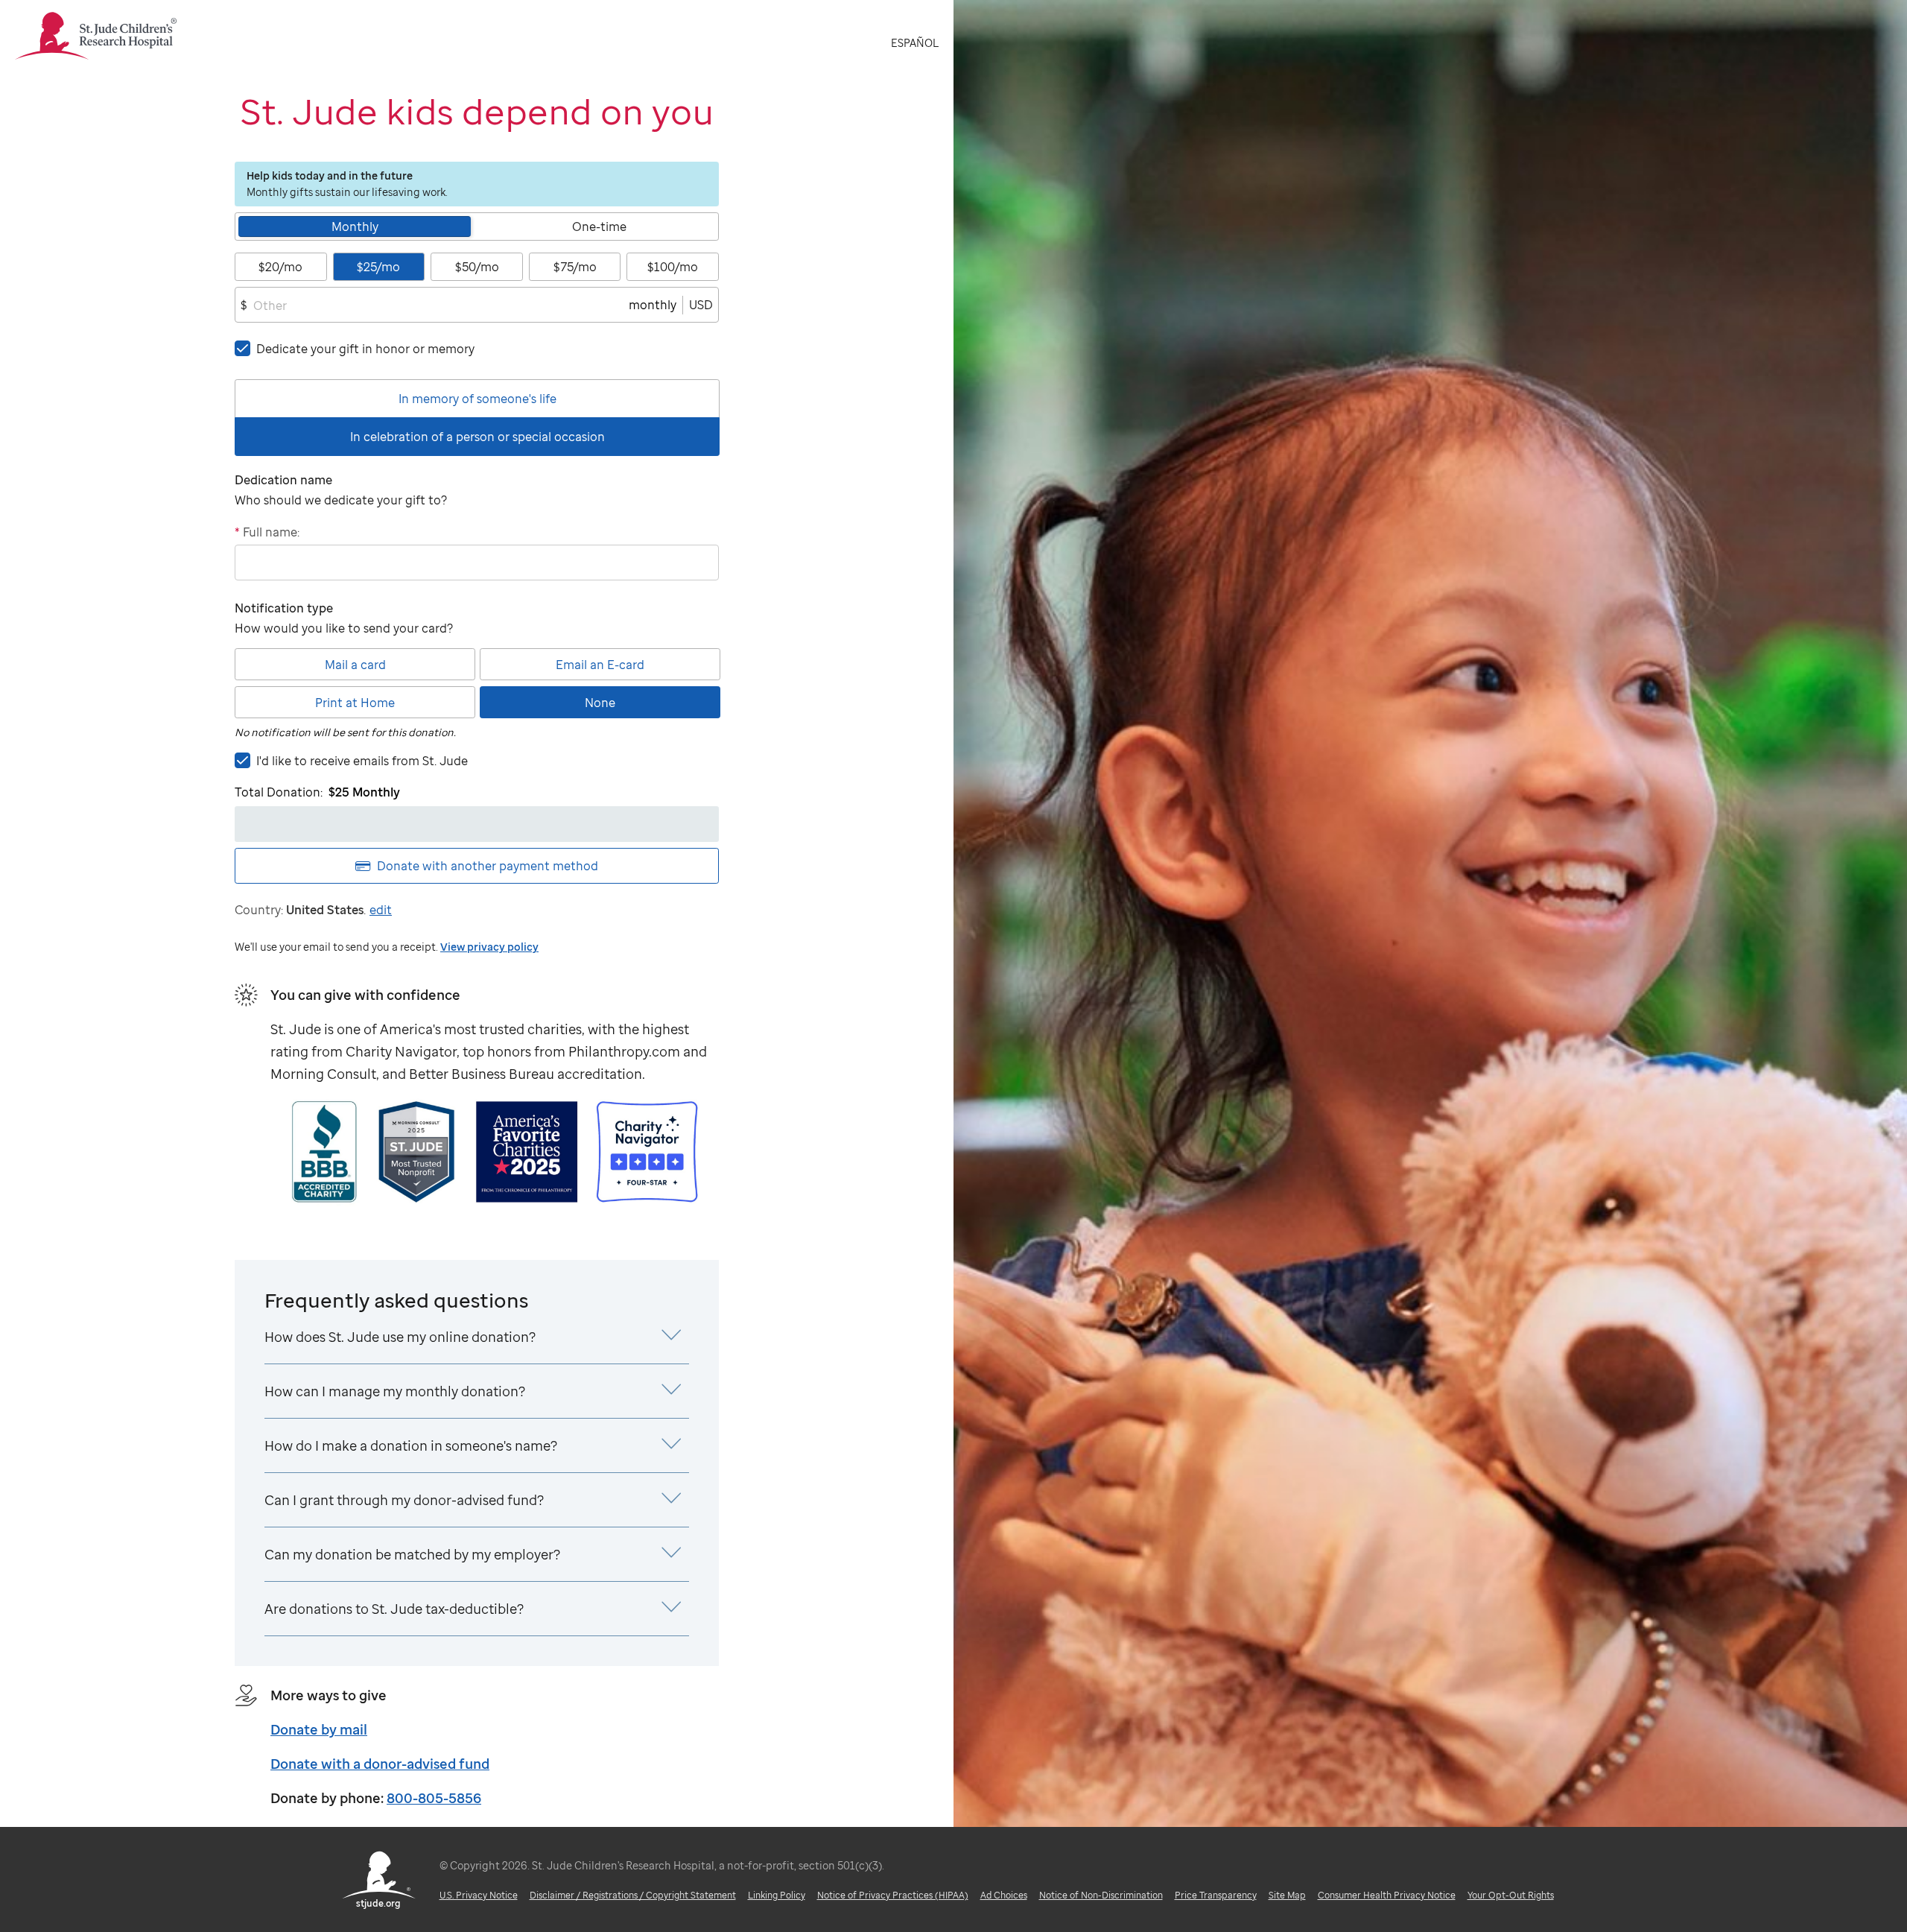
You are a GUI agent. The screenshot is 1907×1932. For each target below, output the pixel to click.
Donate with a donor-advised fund (380, 1764)
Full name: (267, 532)
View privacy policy (489, 947)
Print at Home (355, 703)
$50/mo (477, 267)
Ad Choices (1004, 1895)
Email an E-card (600, 665)
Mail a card (355, 665)
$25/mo (378, 267)
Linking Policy (777, 1895)
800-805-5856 (434, 1798)
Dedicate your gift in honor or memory (365, 349)
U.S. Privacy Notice (479, 1895)
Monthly (355, 227)
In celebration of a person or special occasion (477, 437)
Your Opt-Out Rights (1511, 1895)
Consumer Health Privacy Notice (1387, 1895)
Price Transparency (1216, 1895)
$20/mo (280, 267)
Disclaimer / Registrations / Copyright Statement (633, 1895)
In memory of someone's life (477, 399)
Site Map (1287, 1895)
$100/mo (673, 267)
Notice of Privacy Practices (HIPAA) (893, 1895)
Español (915, 43)
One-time (599, 227)
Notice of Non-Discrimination (1101, 1895)
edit (381, 910)
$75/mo (575, 267)
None (600, 703)
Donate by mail (319, 1729)
